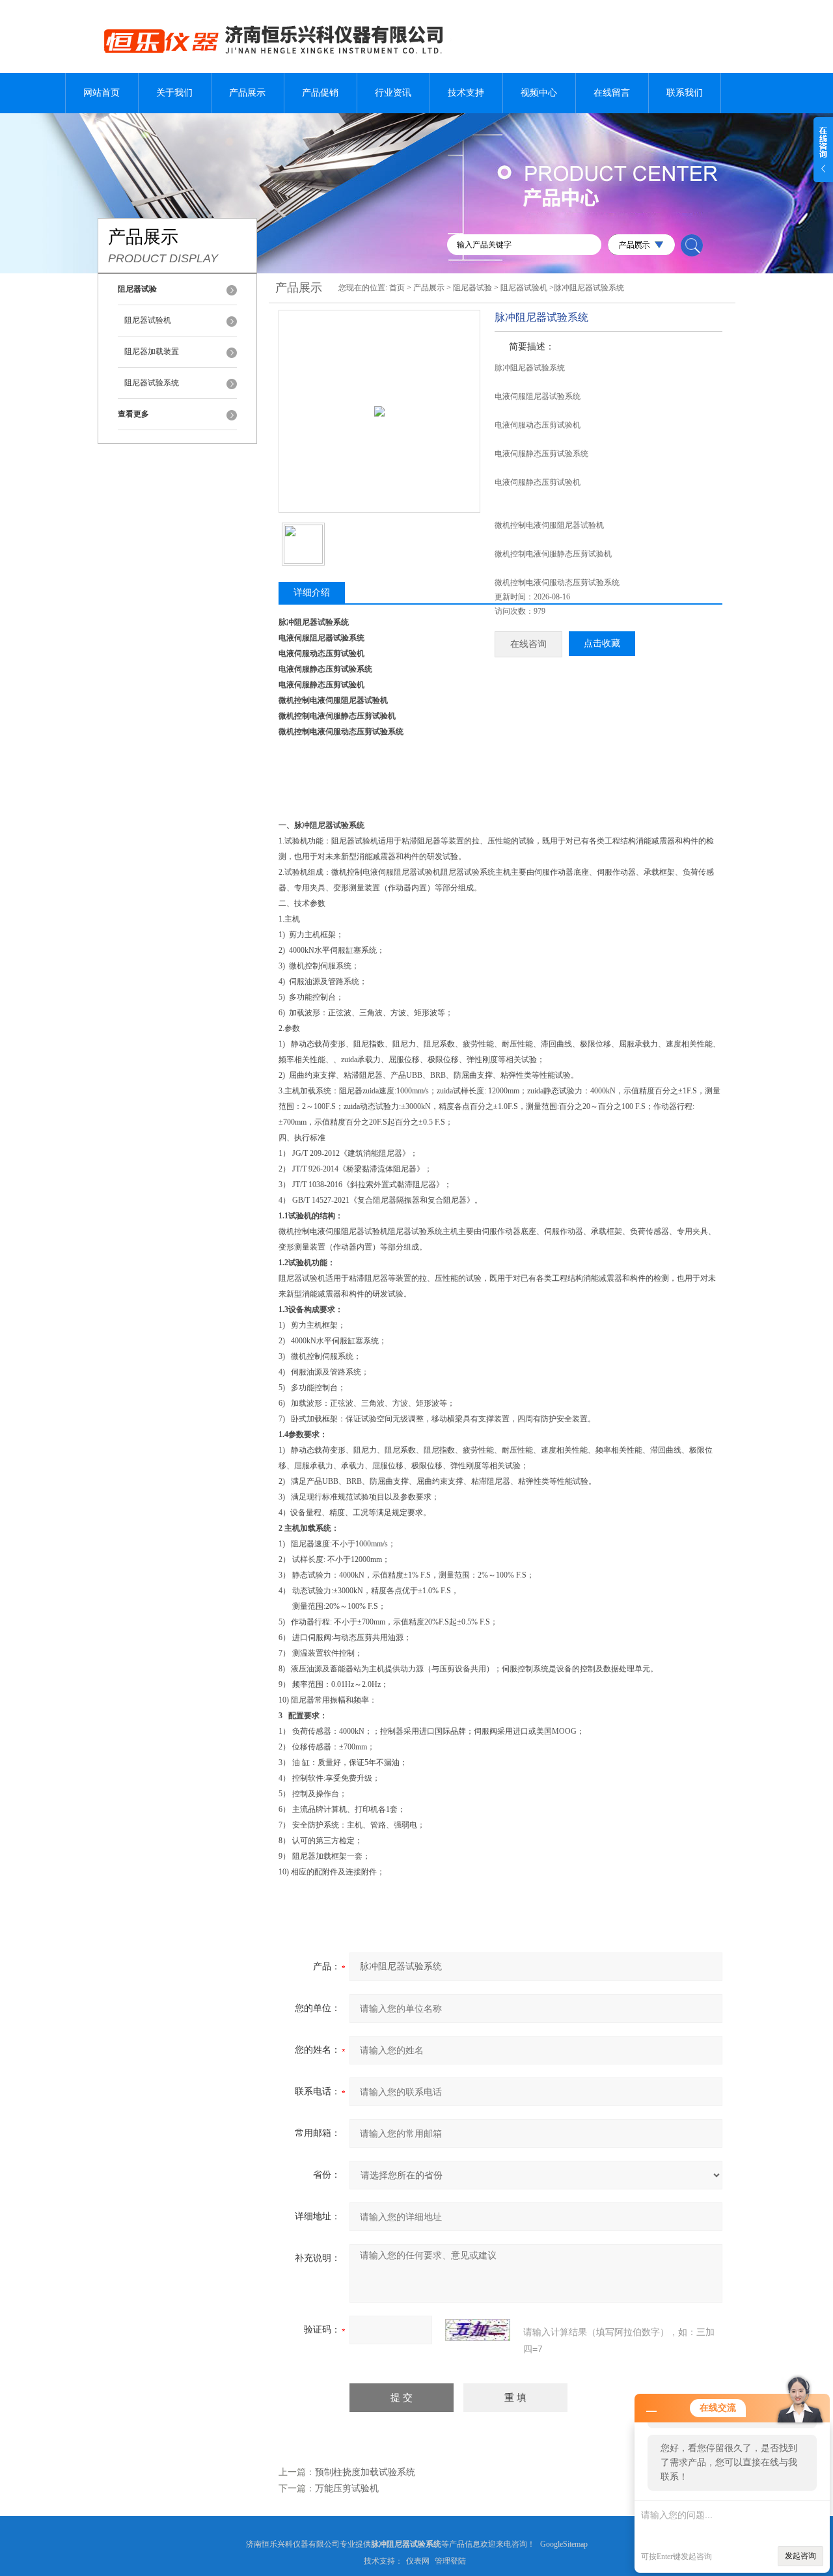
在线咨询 (528, 644)
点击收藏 (602, 643)
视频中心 (539, 93)
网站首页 (102, 93)
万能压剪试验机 (347, 2488)
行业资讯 (393, 93)
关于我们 (174, 93)
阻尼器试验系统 (152, 383)
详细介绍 (312, 593)
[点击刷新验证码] (478, 2330)
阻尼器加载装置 (152, 351)
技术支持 (466, 93)
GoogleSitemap (564, 2544)
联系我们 (685, 93)
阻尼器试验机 (148, 320)
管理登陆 (450, 2561)
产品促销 (320, 93)
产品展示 (247, 93)
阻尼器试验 (472, 288)
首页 (397, 288)
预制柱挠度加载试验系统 (365, 2472)
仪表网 (418, 2561)
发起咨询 (800, 2556)
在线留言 (612, 93)
